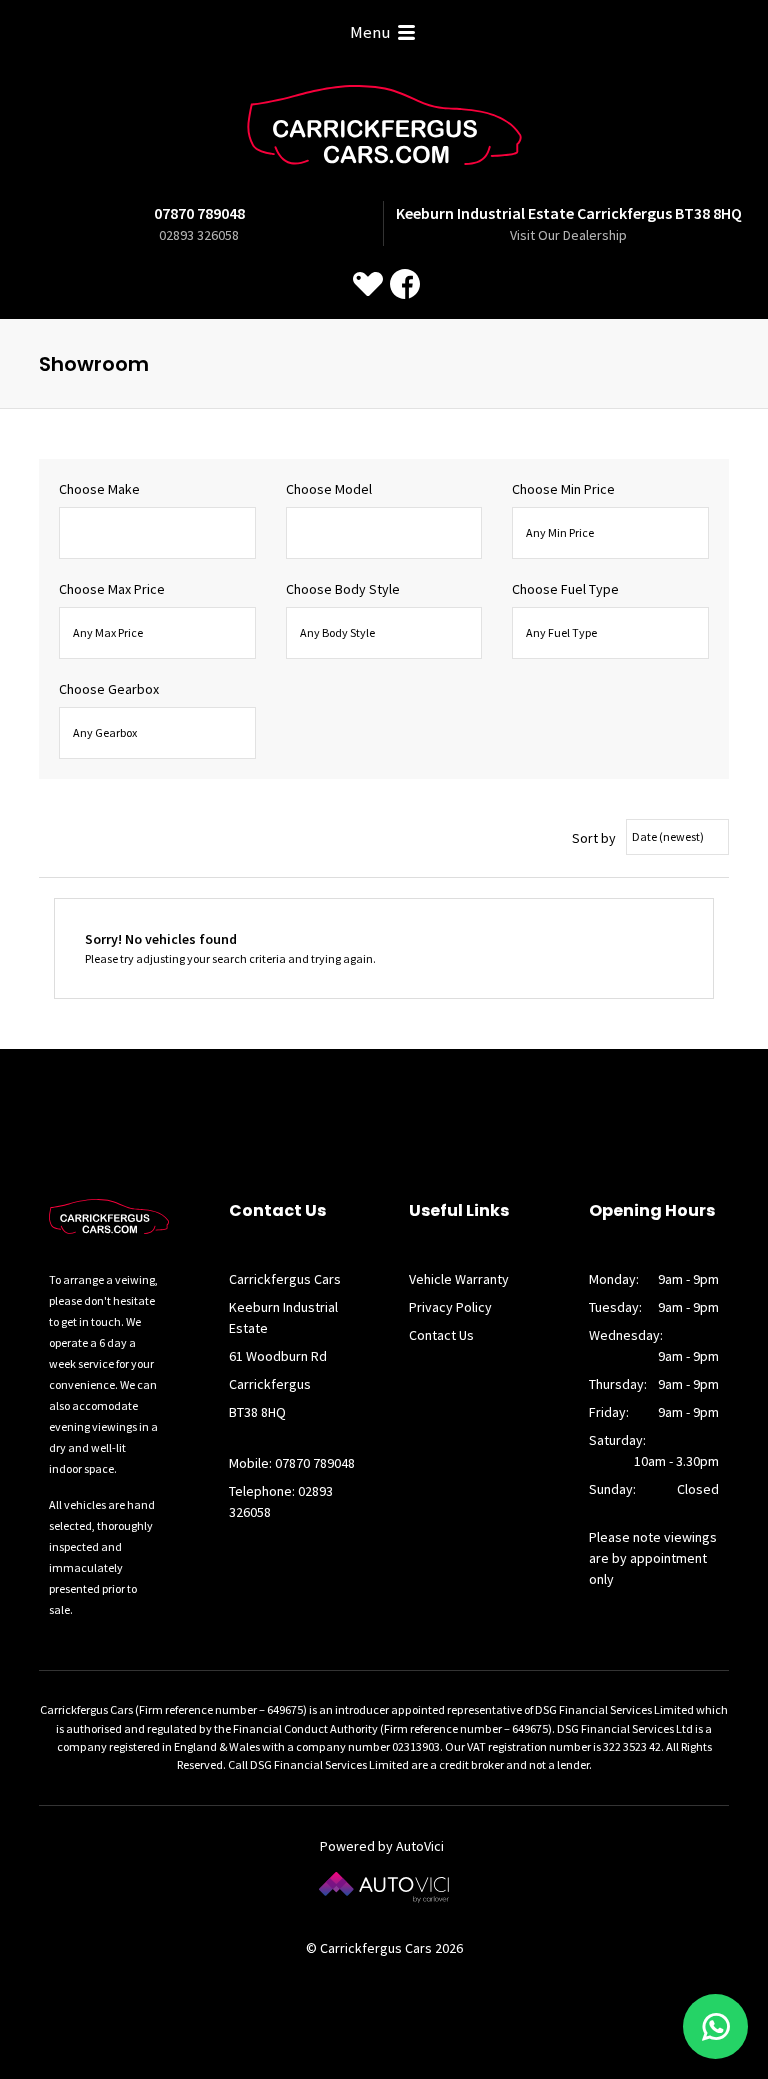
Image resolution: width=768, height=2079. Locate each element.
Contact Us (441, 1335)
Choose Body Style (343, 589)
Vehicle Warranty (459, 1279)
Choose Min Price (563, 489)
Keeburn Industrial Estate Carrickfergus (569, 213)
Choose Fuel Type (565, 589)
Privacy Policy (450, 1307)
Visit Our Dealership (568, 235)
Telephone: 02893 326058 (281, 1501)
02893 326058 (199, 235)
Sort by (594, 838)
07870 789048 (199, 213)
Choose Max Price (112, 589)
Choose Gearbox (109, 689)
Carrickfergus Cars (384, 125)
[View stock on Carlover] (368, 284)
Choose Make (99, 489)
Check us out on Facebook (405, 284)
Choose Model (329, 489)
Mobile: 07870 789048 (292, 1463)
